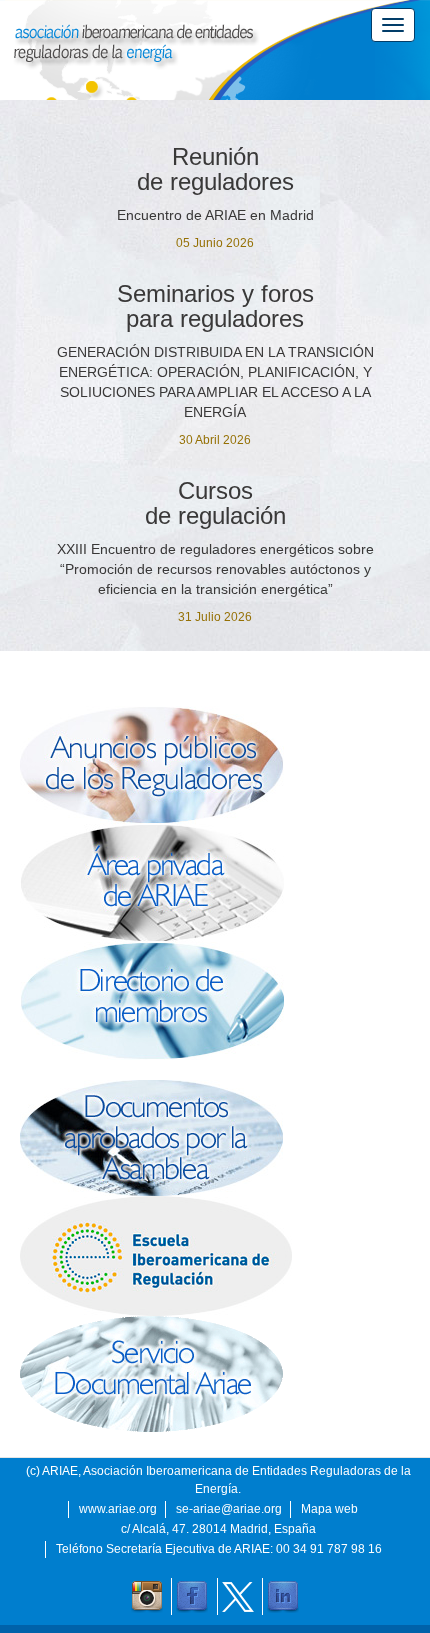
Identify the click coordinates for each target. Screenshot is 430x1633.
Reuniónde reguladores (215, 169)
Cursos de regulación (215, 503)
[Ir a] (215, 1374)
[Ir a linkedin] (283, 1597)
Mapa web (329, 1509)
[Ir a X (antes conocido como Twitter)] (238, 1597)
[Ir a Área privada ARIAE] (215, 883)
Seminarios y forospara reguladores (215, 306)
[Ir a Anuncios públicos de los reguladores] (215, 765)
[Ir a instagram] (147, 1597)
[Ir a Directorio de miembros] (215, 1001)
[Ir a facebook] (192, 1597)
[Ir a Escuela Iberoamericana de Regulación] (215, 1256)
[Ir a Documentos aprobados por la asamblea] (215, 1138)
